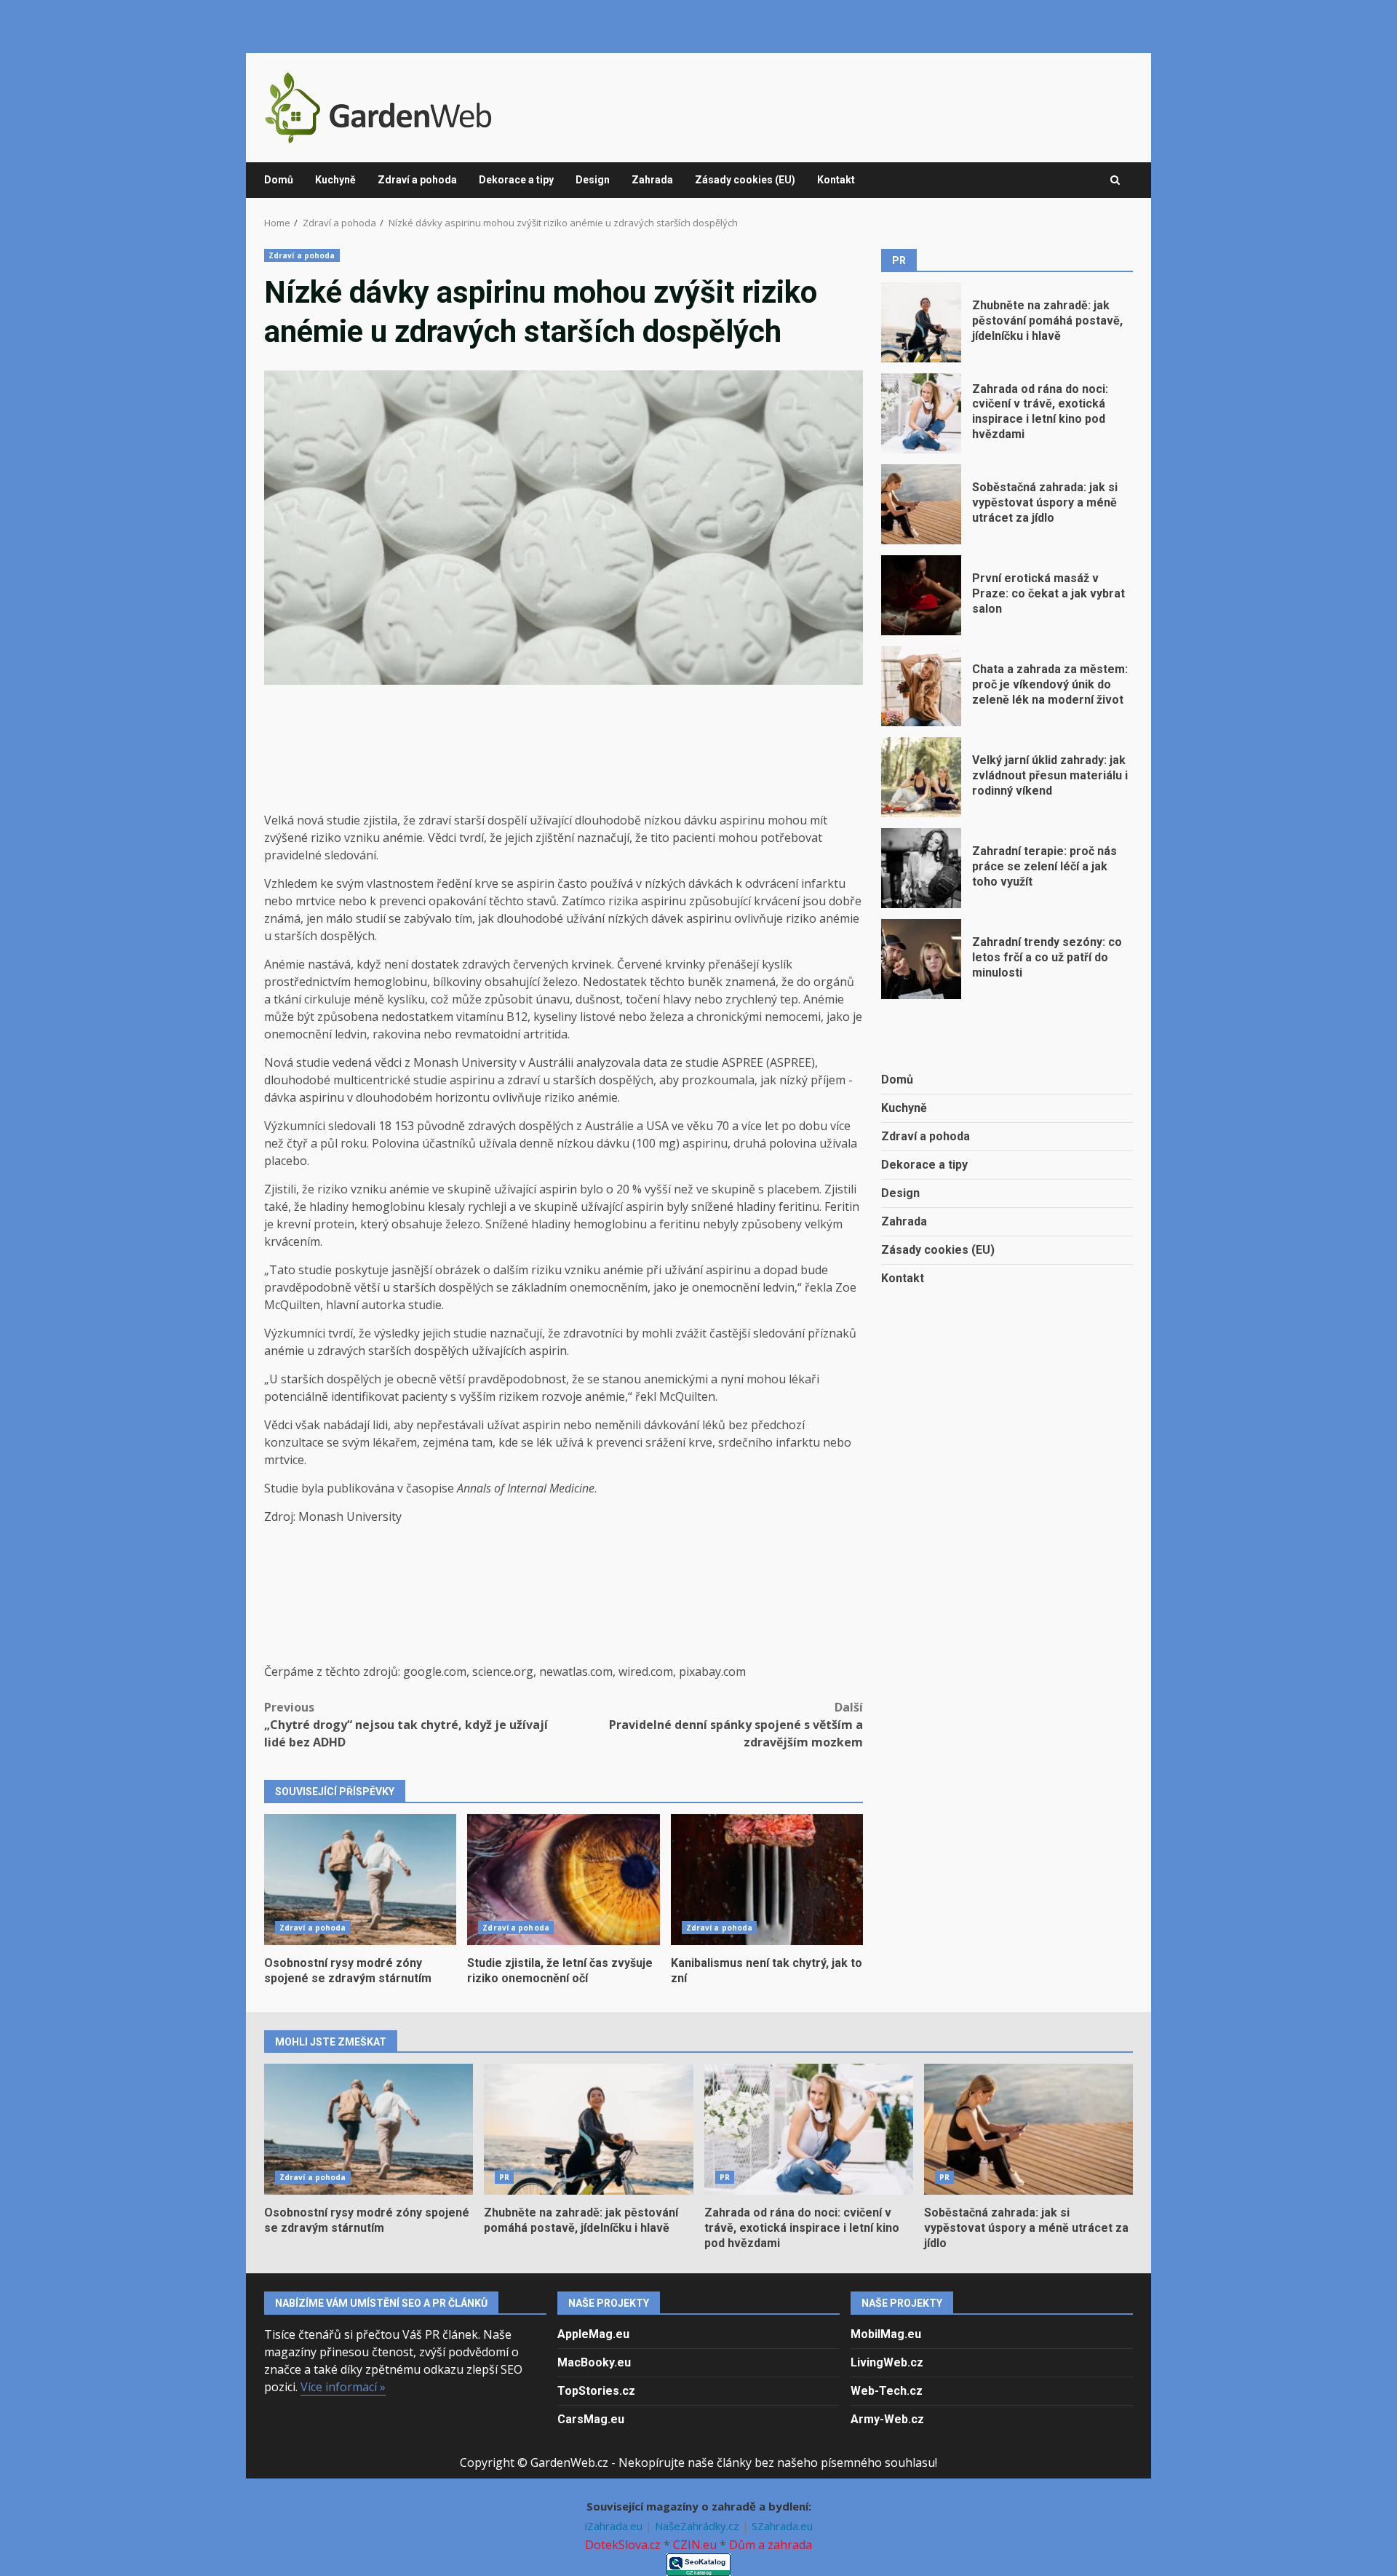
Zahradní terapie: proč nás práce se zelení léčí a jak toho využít (921, 868)
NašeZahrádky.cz (698, 2526)
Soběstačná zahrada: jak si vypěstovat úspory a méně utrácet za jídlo (921, 504)
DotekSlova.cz (623, 2545)
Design (593, 180)
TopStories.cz (596, 2391)
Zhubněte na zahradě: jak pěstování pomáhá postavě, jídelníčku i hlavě (921, 322)
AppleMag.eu (593, 2334)
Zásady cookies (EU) (745, 180)
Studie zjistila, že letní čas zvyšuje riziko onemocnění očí (563, 1880)
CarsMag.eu (591, 2419)
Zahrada (652, 180)
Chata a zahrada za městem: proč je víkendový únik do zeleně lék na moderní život (921, 686)
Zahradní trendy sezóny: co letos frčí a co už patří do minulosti (921, 959)
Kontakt (836, 180)
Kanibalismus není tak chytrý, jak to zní (767, 1880)
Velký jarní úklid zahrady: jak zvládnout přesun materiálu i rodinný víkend (921, 777)
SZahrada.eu (782, 2526)
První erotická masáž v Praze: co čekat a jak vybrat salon (921, 595)
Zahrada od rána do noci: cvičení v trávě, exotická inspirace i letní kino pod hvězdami (921, 413)
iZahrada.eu (615, 2526)
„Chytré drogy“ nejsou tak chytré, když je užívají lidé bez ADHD (406, 1725)
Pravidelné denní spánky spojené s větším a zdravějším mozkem (736, 1725)
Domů (279, 180)
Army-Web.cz (887, 2419)
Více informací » (343, 2387)
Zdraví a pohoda (417, 180)
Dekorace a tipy (516, 180)
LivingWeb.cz (887, 2362)
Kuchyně (335, 180)
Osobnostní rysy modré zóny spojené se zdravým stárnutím (360, 1880)
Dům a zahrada (771, 2545)
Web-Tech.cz (887, 2391)
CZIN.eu (695, 2545)
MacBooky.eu (594, 2362)
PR (504, 2177)
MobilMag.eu (886, 2334)
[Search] (1115, 180)
